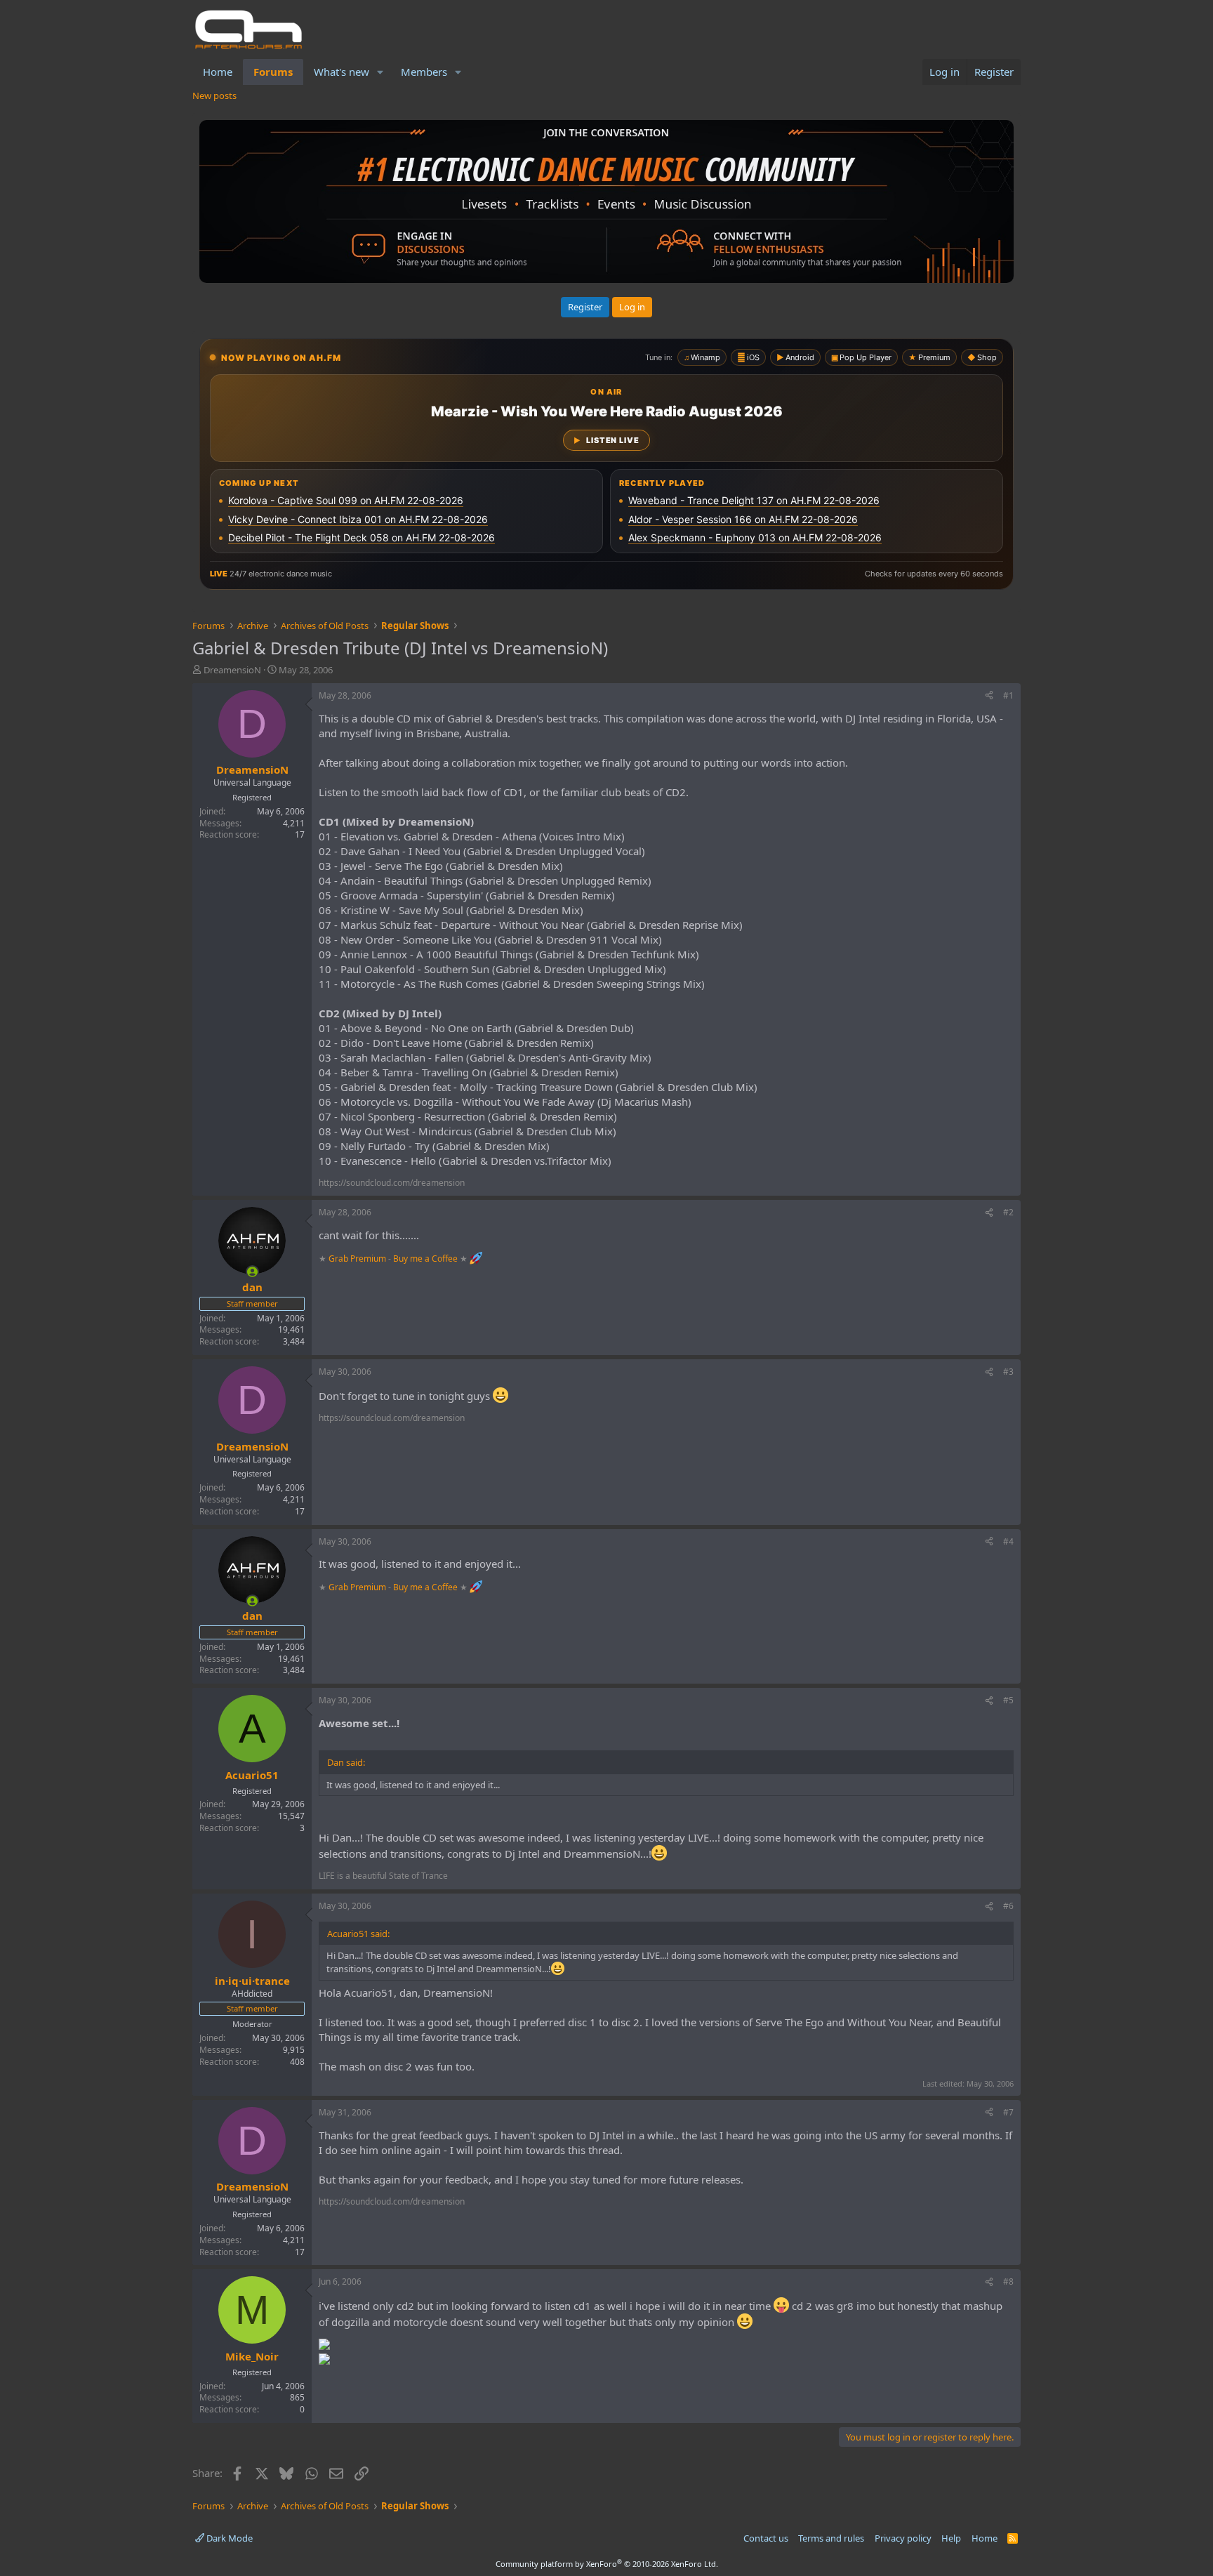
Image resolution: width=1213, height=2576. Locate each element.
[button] (380, 72)
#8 (1008, 2281)
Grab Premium (358, 1259)
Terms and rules (831, 2538)
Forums (273, 72)
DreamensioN (232, 670)
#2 (1008, 1212)
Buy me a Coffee (425, 1259)
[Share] (989, 696)
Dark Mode (228, 2538)
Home (218, 72)
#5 (1008, 1700)
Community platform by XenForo (607, 2564)
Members (424, 72)
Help (951, 2538)
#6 (1008, 1906)
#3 (1008, 1372)
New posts (214, 95)
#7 (1008, 2112)
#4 (1008, 1541)
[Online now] (252, 1272)
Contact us (766, 2538)
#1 (1008, 695)
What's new (342, 72)
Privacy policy (903, 2538)
